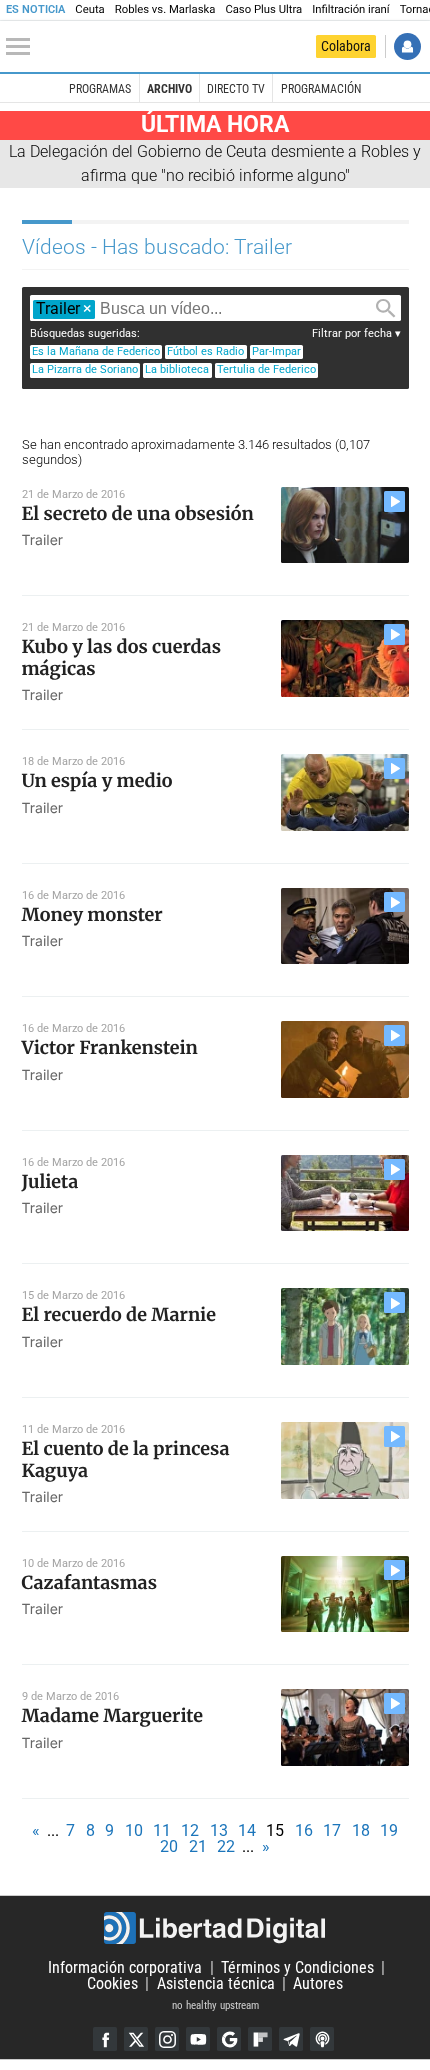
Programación (321, 89)
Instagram (167, 2039)
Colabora (346, 46)
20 (169, 1846)
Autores (318, 1983)
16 (304, 1830)
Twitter (136, 2039)
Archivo (169, 89)
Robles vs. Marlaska (165, 9)
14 (247, 1830)
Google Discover (229, 2039)
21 (198, 1846)
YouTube (198, 2039)
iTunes (322, 2039)
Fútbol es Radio (205, 351)
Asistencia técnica (216, 1983)
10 (134, 1830)
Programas (100, 89)
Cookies (112, 1983)
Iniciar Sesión (407, 46)
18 (361, 1830)
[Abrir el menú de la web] (23, 47)
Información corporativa (125, 1967)
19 (389, 1830)
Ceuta (89, 9)
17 (332, 1830)
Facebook (105, 2039)
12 (190, 1830)
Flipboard (260, 2039)
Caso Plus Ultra (263, 9)
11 (162, 1830)
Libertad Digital (215, 1928)
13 (219, 1830)
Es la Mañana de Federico (96, 351)
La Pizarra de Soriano (85, 369)
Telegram (291, 2039)
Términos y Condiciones (297, 1967)
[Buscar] (385, 309)
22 (226, 1846)
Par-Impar (276, 351)
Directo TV (236, 89)
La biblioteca (177, 369)
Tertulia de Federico (266, 369)
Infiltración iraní (350, 9)
